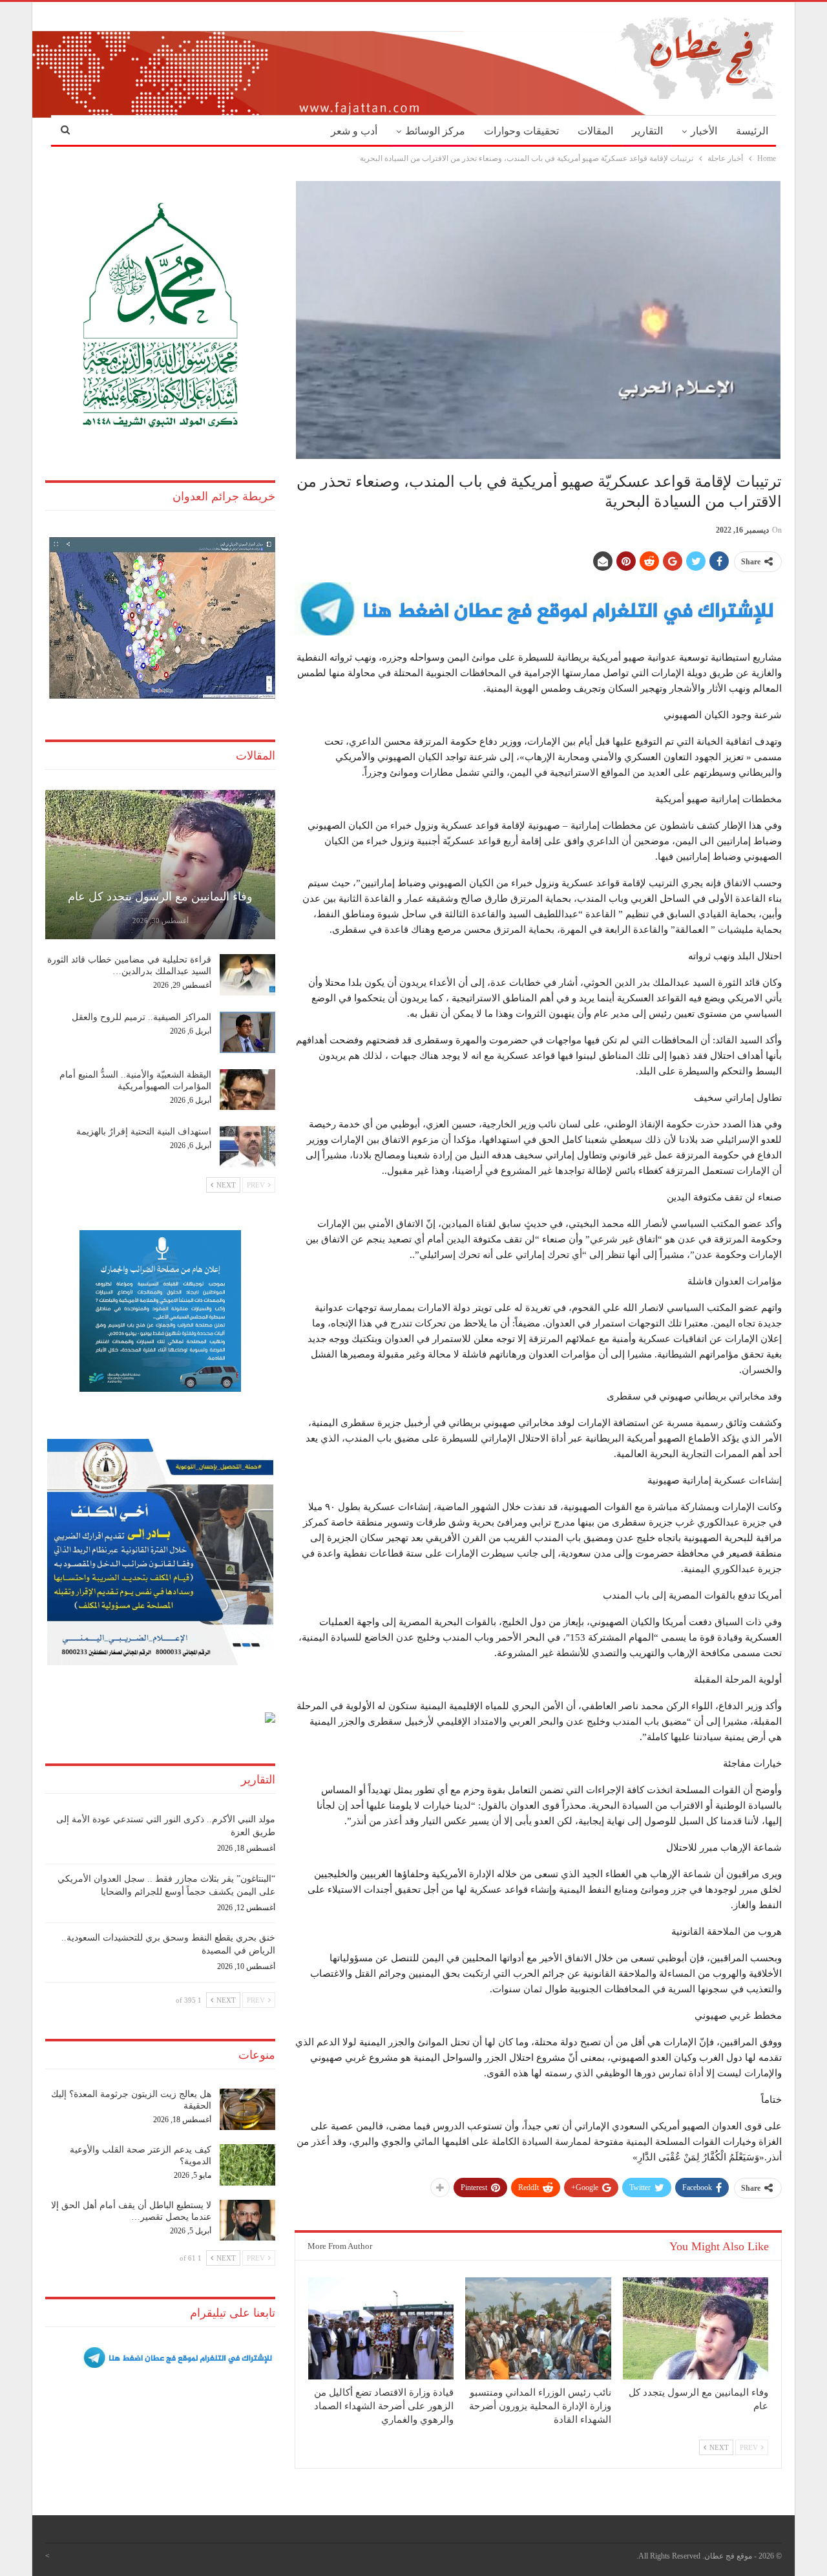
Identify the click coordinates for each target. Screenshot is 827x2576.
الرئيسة (752, 131)
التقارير (647, 131)
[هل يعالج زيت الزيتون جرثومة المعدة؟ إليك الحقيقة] (247, 2109)
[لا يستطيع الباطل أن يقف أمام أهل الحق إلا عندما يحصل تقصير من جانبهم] (247, 2220)
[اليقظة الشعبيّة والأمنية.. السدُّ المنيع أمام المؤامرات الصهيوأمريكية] (247, 1090)
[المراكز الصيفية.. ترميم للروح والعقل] (247, 1032)
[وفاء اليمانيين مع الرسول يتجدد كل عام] (696, 2328)
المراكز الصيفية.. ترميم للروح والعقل (141, 1017)
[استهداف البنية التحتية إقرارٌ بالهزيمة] (247, 1147)
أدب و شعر (354, 131)
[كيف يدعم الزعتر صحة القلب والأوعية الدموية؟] (247, 2165)
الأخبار (704, 131)
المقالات (595, 131)
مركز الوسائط (435, 131)
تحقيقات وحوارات (521, 131)
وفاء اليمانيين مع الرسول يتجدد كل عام (160, 897)
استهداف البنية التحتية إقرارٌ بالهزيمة (144, 1132)
